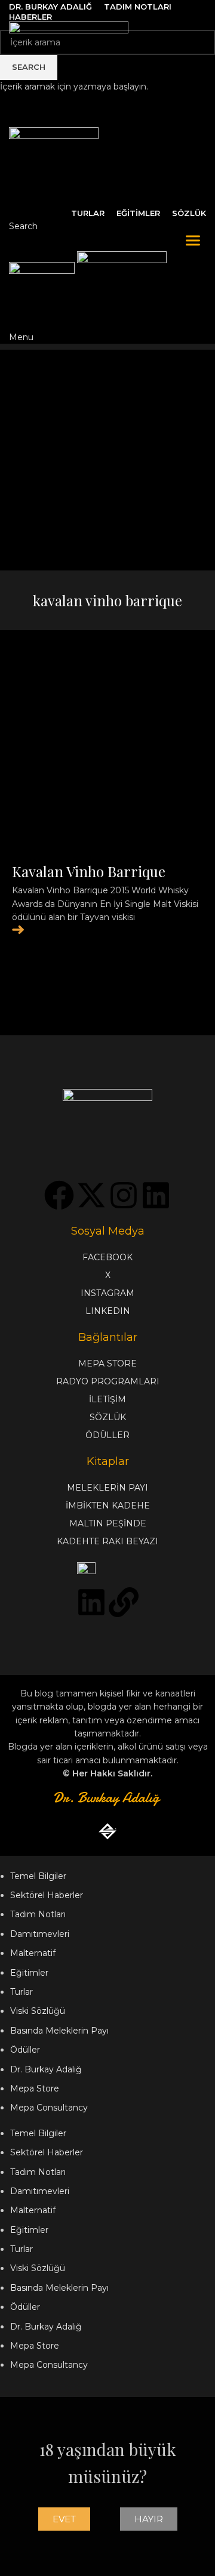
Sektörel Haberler (47, 1895)
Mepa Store (35, 2088)
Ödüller (25, 2050)
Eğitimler (29, 1973)
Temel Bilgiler (38, 1876)
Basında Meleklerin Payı (59, 2031)
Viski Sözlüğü (38, 2011)
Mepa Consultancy (49, 2108)
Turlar (21, 1992)
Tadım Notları (38, 1914)
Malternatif (33, 1953)
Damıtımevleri (40, 1934)
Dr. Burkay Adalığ (46, 2069)
